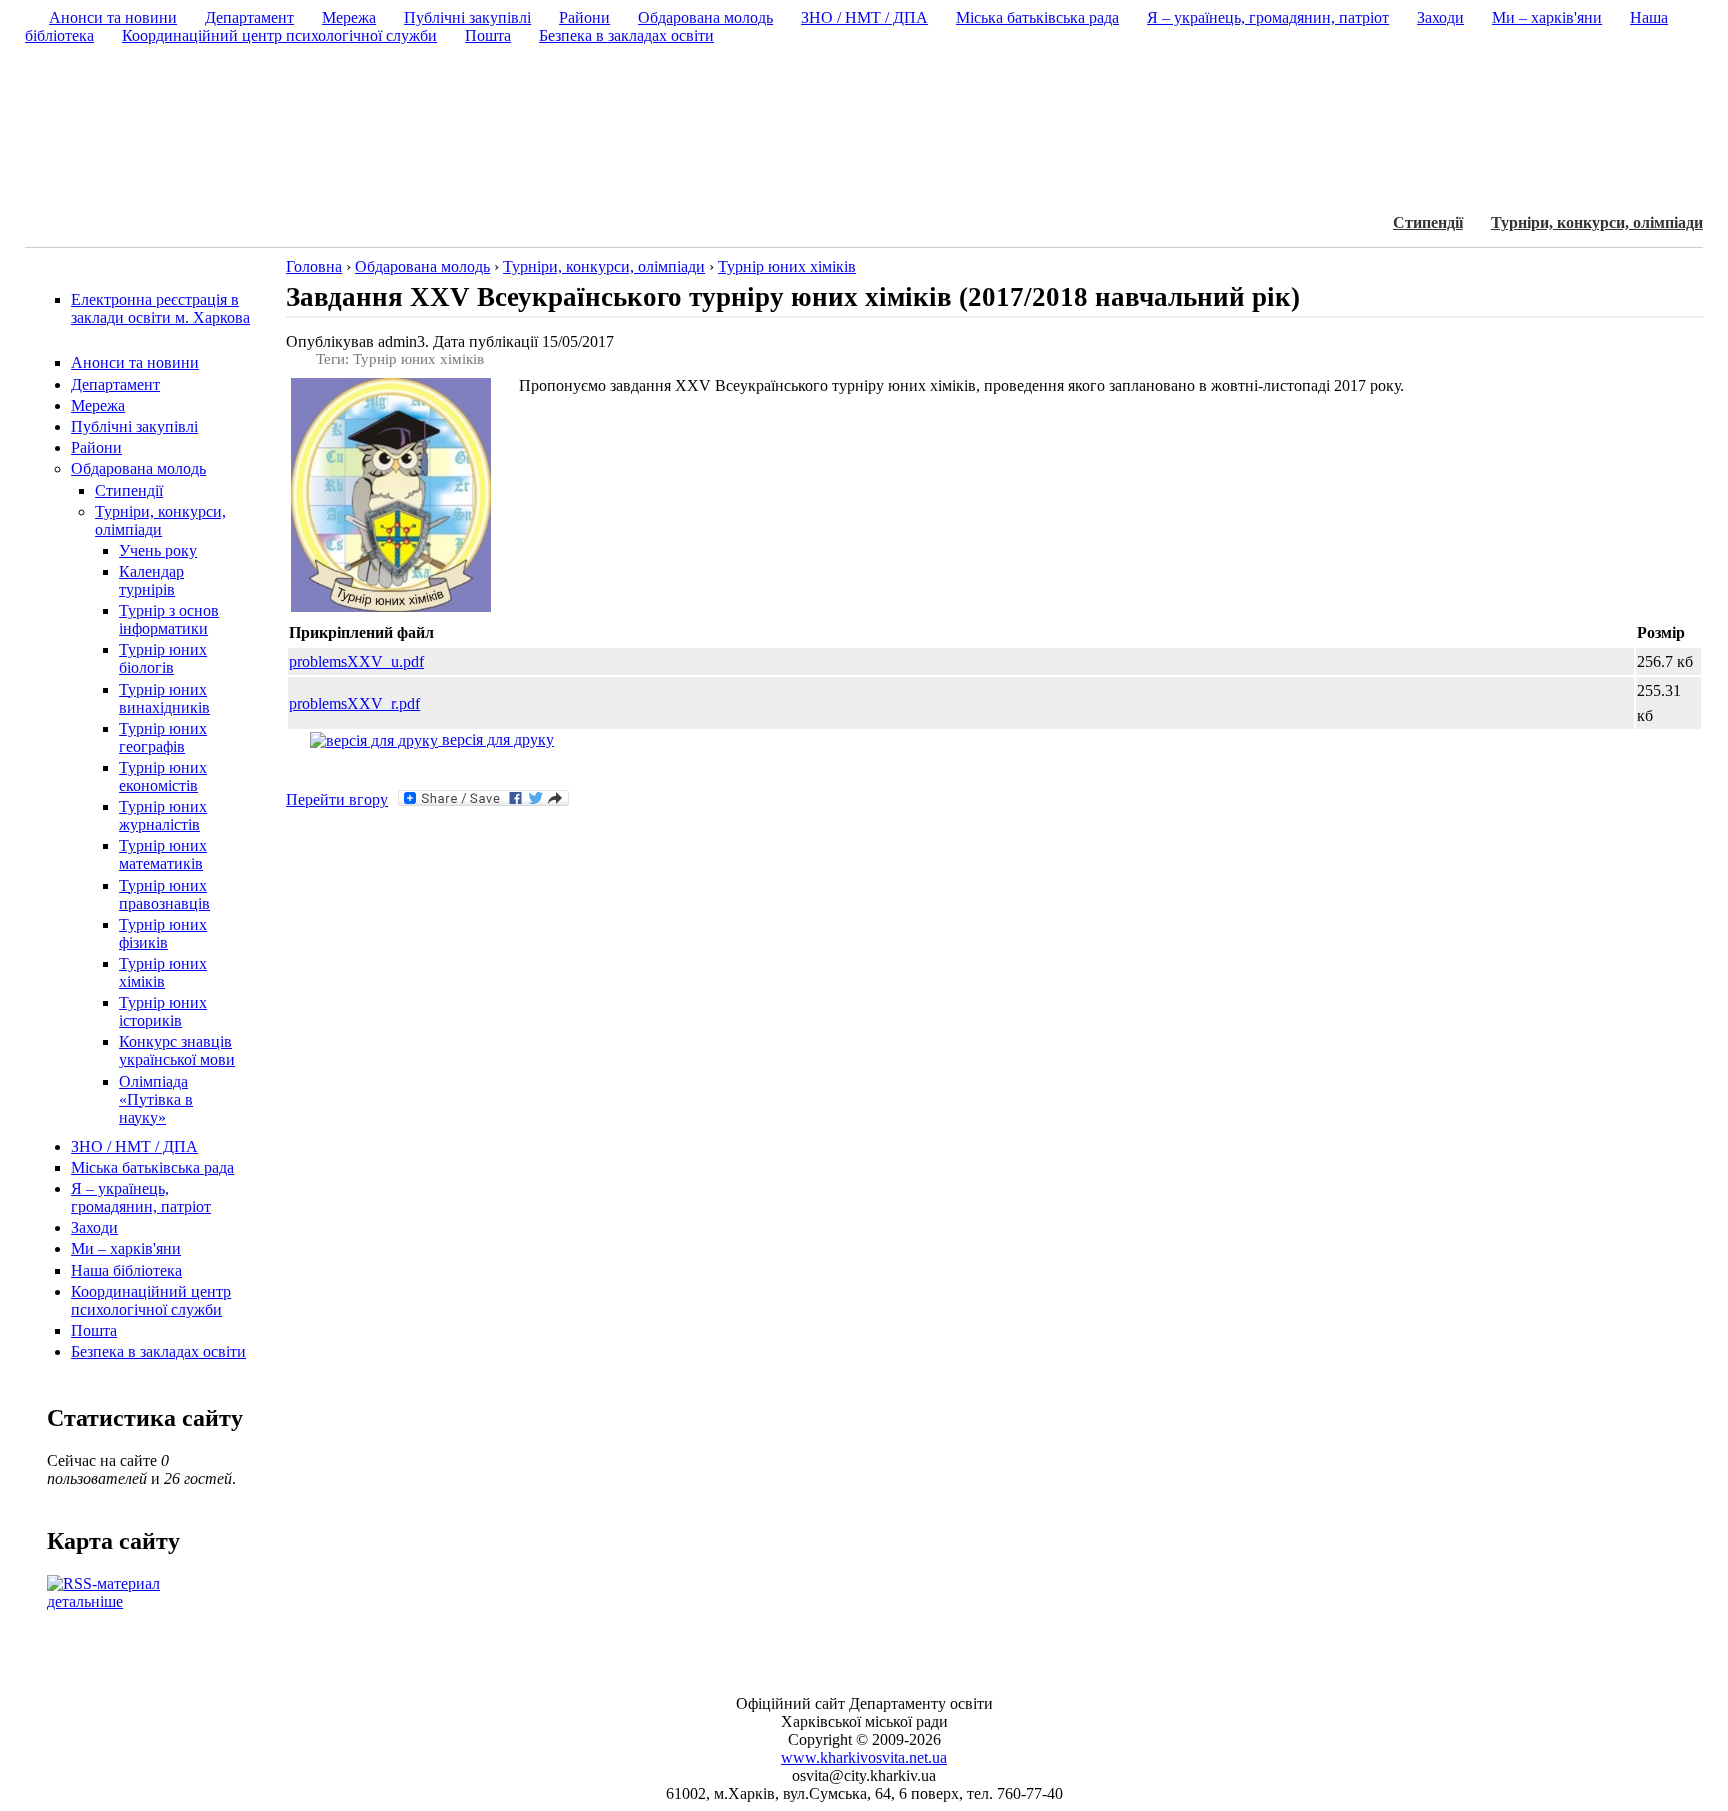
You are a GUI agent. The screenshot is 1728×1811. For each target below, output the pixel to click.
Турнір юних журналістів (163, 815)
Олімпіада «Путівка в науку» (156, 1099)
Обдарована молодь (138, 468)
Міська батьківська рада (152, 1167)
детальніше (85, 1601)
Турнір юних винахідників (164, 698)
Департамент (115, 384)
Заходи (94, 1227)
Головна (314, 266)
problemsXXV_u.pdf (356, 661)
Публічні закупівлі (134, 426)
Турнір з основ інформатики (169, 619)
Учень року (158, 550)
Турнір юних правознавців (164, 894)
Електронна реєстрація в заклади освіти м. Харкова (160, 308)
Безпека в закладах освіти (158, 1351)
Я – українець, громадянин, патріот (141, 1197)
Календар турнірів (151, 580)
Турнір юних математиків (163, 854)
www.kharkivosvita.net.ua (864, 1757)
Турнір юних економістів (163, 776)
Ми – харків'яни (126, 1248)
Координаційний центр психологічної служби (151, 1300)
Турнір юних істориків (163, 1011)
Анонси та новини (135, 362)
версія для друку (496, 739)
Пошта (94, 1330)
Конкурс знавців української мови (177, 1050)
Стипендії (1428, 222)
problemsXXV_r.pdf (354, 703)
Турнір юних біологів (163, 658)
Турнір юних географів (163, 737)
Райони (96, 447)
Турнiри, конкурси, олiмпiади (1597, 222)
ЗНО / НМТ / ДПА (134, 1146)
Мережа (98, 405)
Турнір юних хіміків (163, 972)
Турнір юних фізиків (163, 933)
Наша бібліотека (126, 1270)
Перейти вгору (337, 799)
